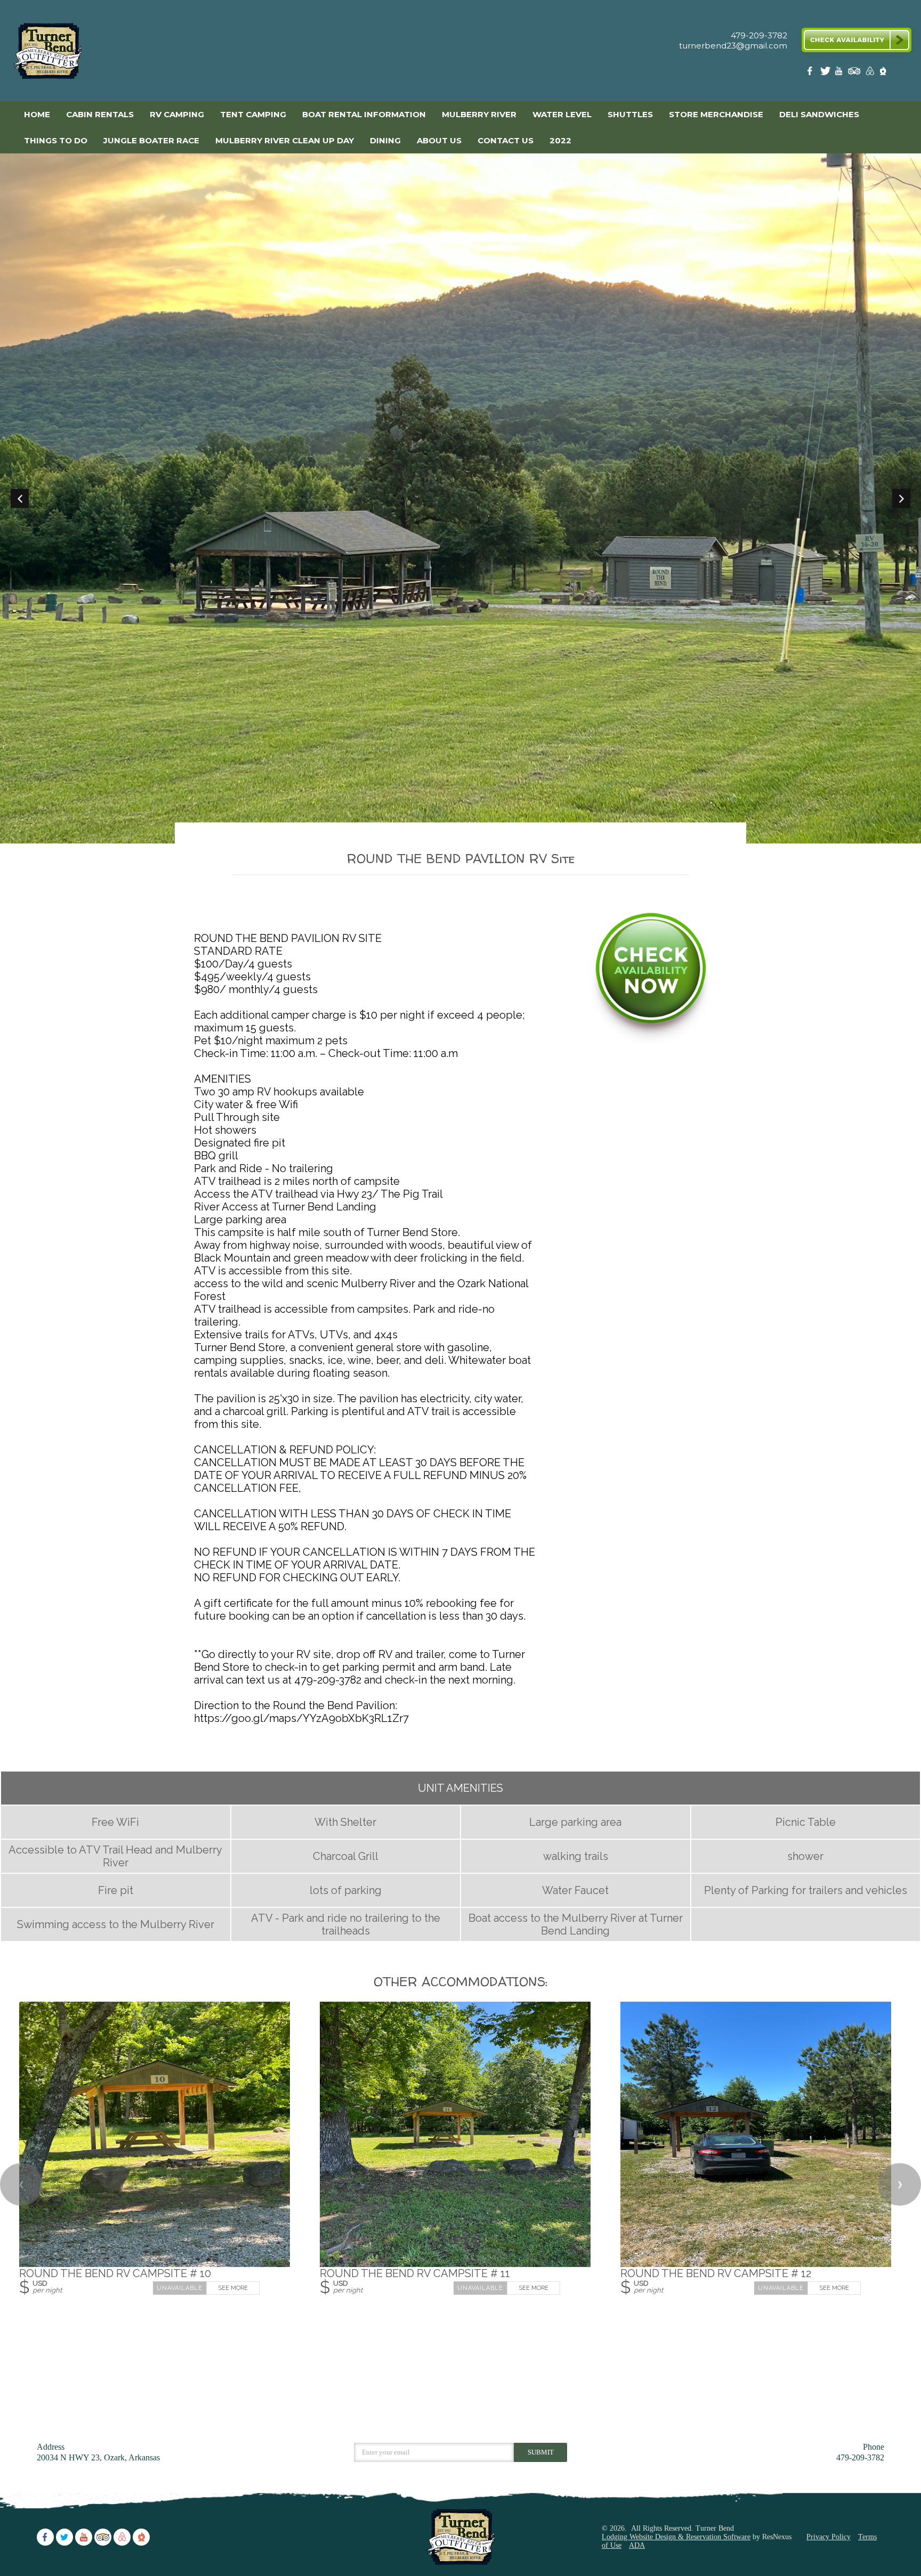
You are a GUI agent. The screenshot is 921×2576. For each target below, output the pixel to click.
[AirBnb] (869, 73)
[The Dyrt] (883, 73)
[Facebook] (812, 73)
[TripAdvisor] (854, 73)
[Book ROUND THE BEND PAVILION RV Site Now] (651, 1042)
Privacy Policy (829, 2537)
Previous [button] (20, 499)
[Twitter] (826, 73)
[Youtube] (840, 73)
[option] (461, 499)
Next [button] (901, 499)
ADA (637, 2545)
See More (233, 2287)
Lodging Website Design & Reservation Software (676, 2537)
